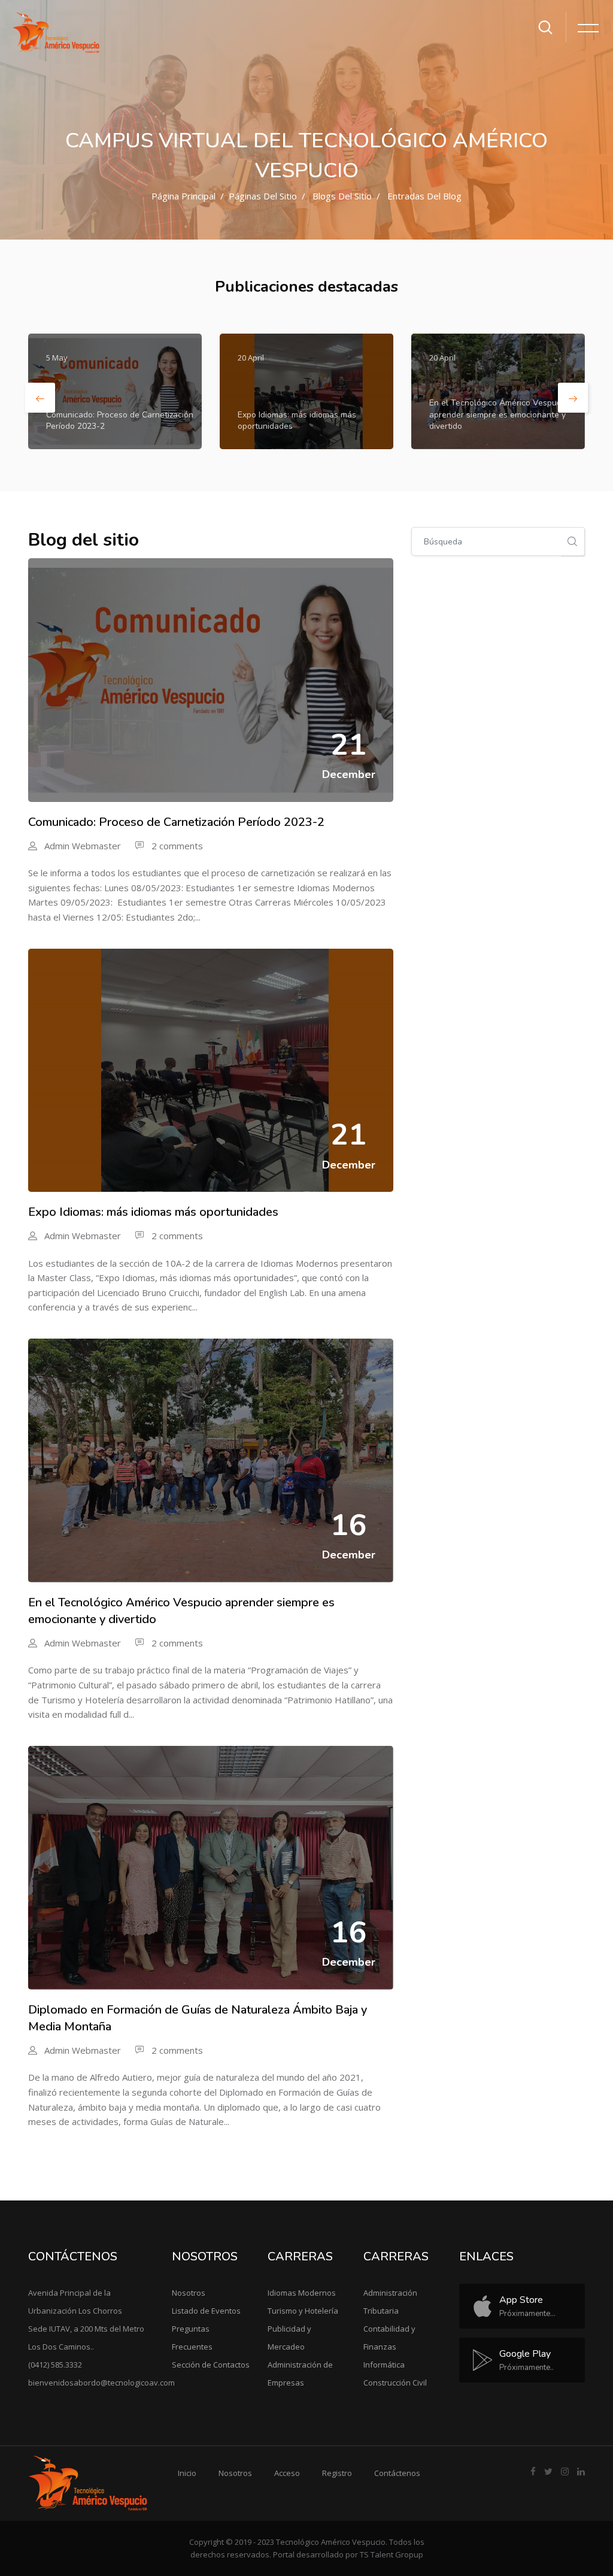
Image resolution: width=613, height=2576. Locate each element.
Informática (384, 2365)
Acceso (287, 2473)
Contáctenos (397, 2473)
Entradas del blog (424, 196)
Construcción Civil (395, 2383)
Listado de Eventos (206, 2311)
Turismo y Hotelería (303, 2311)
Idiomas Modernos (302, 2293)
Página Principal (183, 196)
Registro (337, 2473)
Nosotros (189, 2293)
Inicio (187, 2473)
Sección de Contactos (211, 2365)
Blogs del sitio (342, 196)
